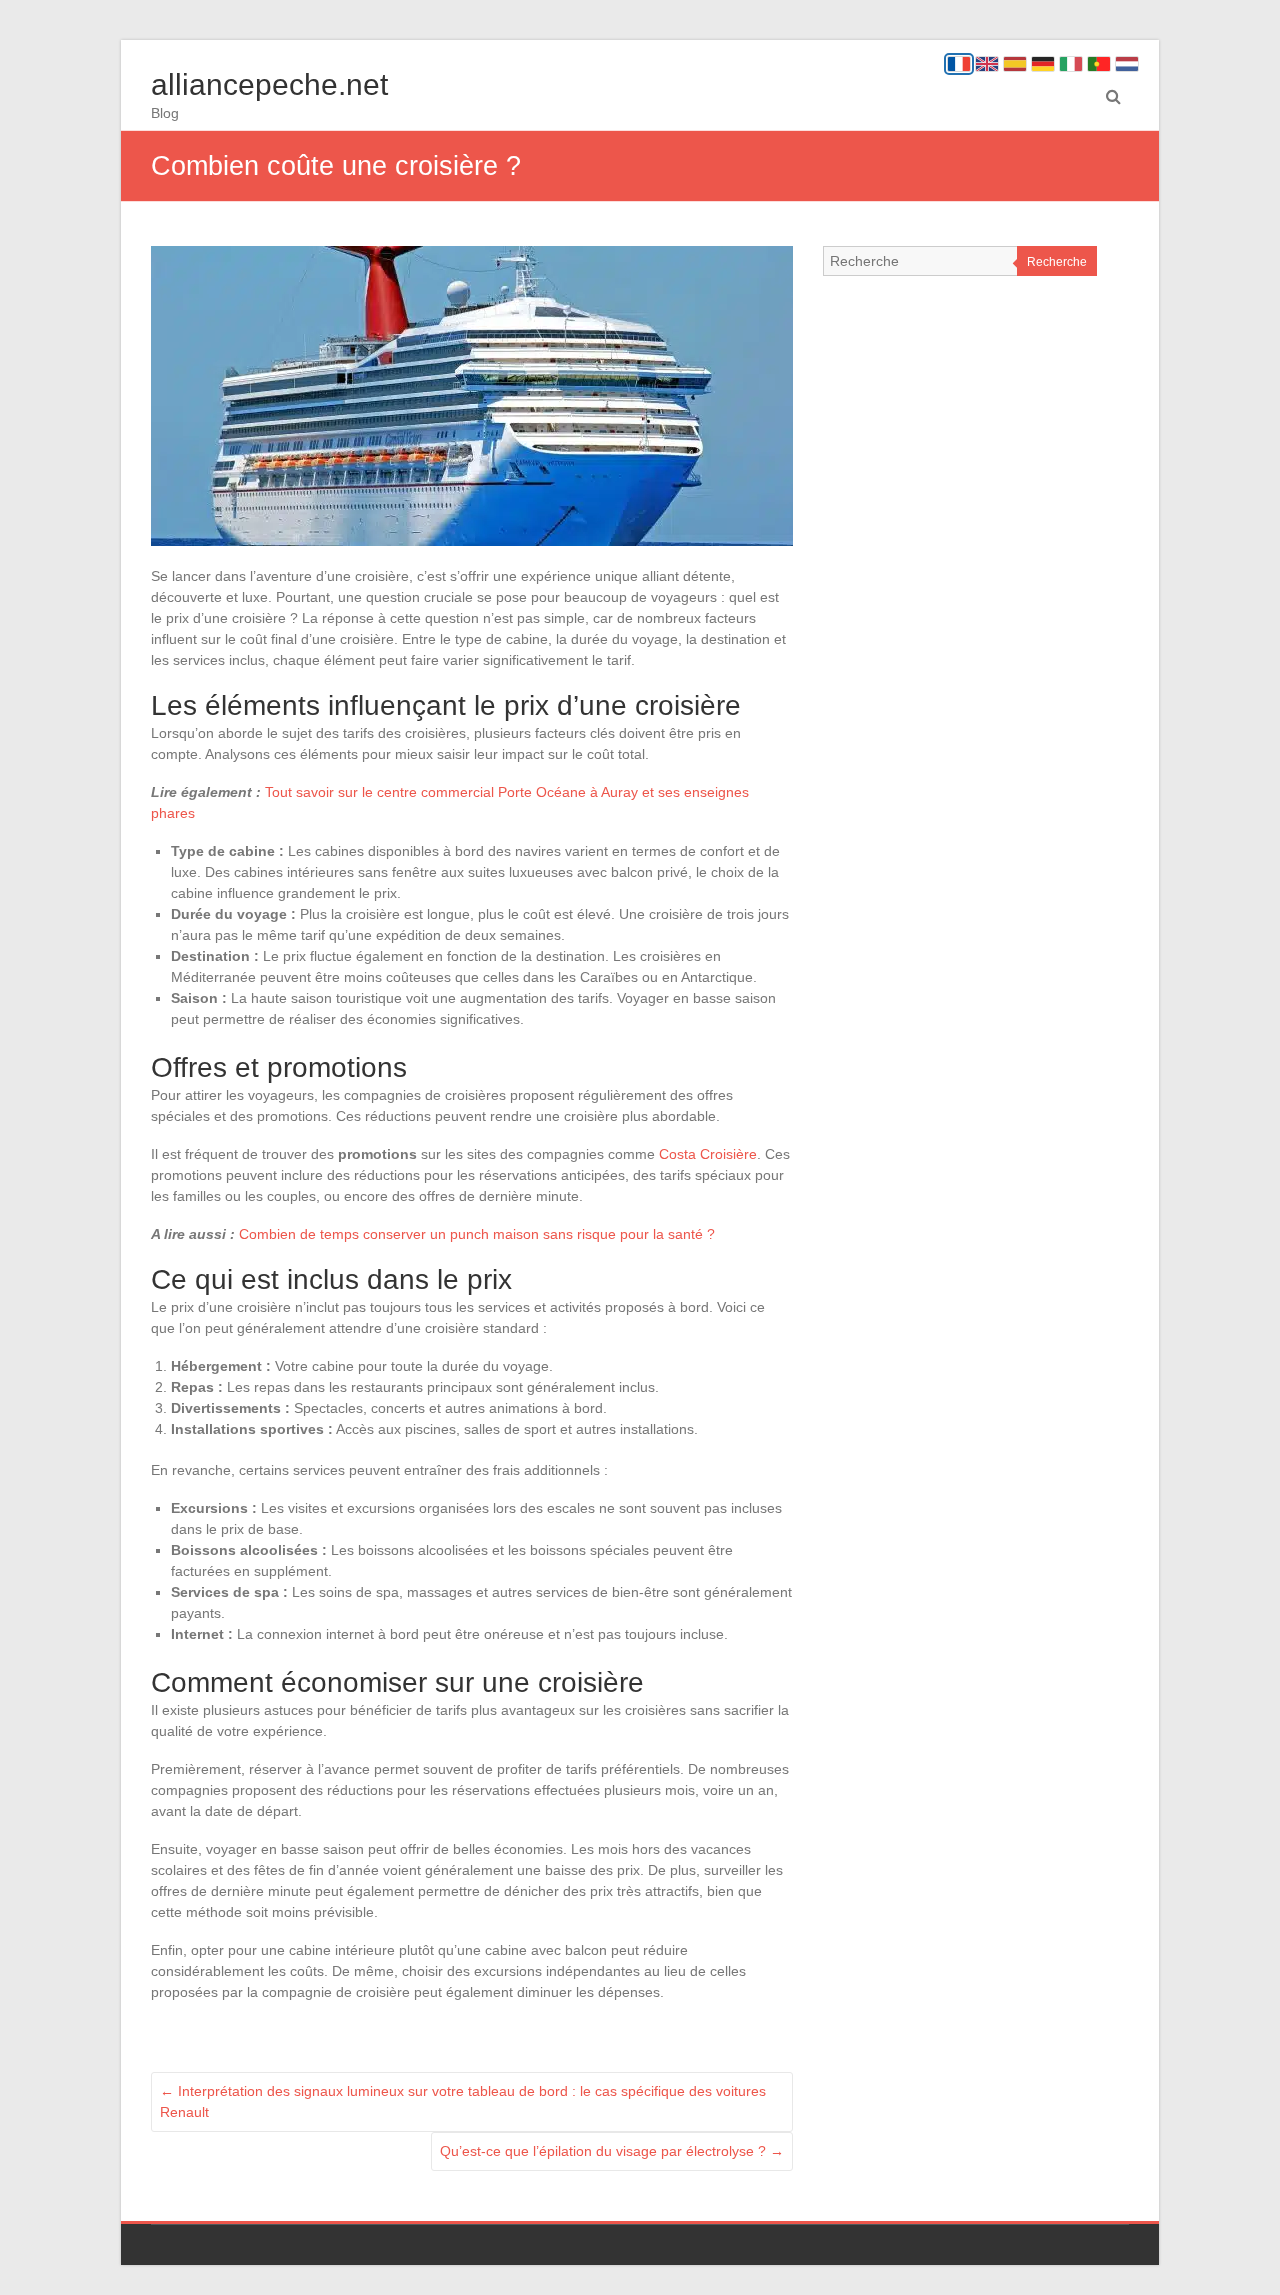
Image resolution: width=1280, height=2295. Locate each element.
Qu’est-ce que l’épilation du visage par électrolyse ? (612, 2151)
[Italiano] (1071, 64)
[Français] (959, 64)
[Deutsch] (1043, 64)
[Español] (1015, 64)
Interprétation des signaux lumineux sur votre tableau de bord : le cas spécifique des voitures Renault (463, 2101)
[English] (987, 64)
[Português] (1099, 64)
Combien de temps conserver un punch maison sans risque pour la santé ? (477, 1234)
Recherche (1057, 262)
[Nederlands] (1127, 64)
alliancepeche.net (269, 84)
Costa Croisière (708, 1154)
